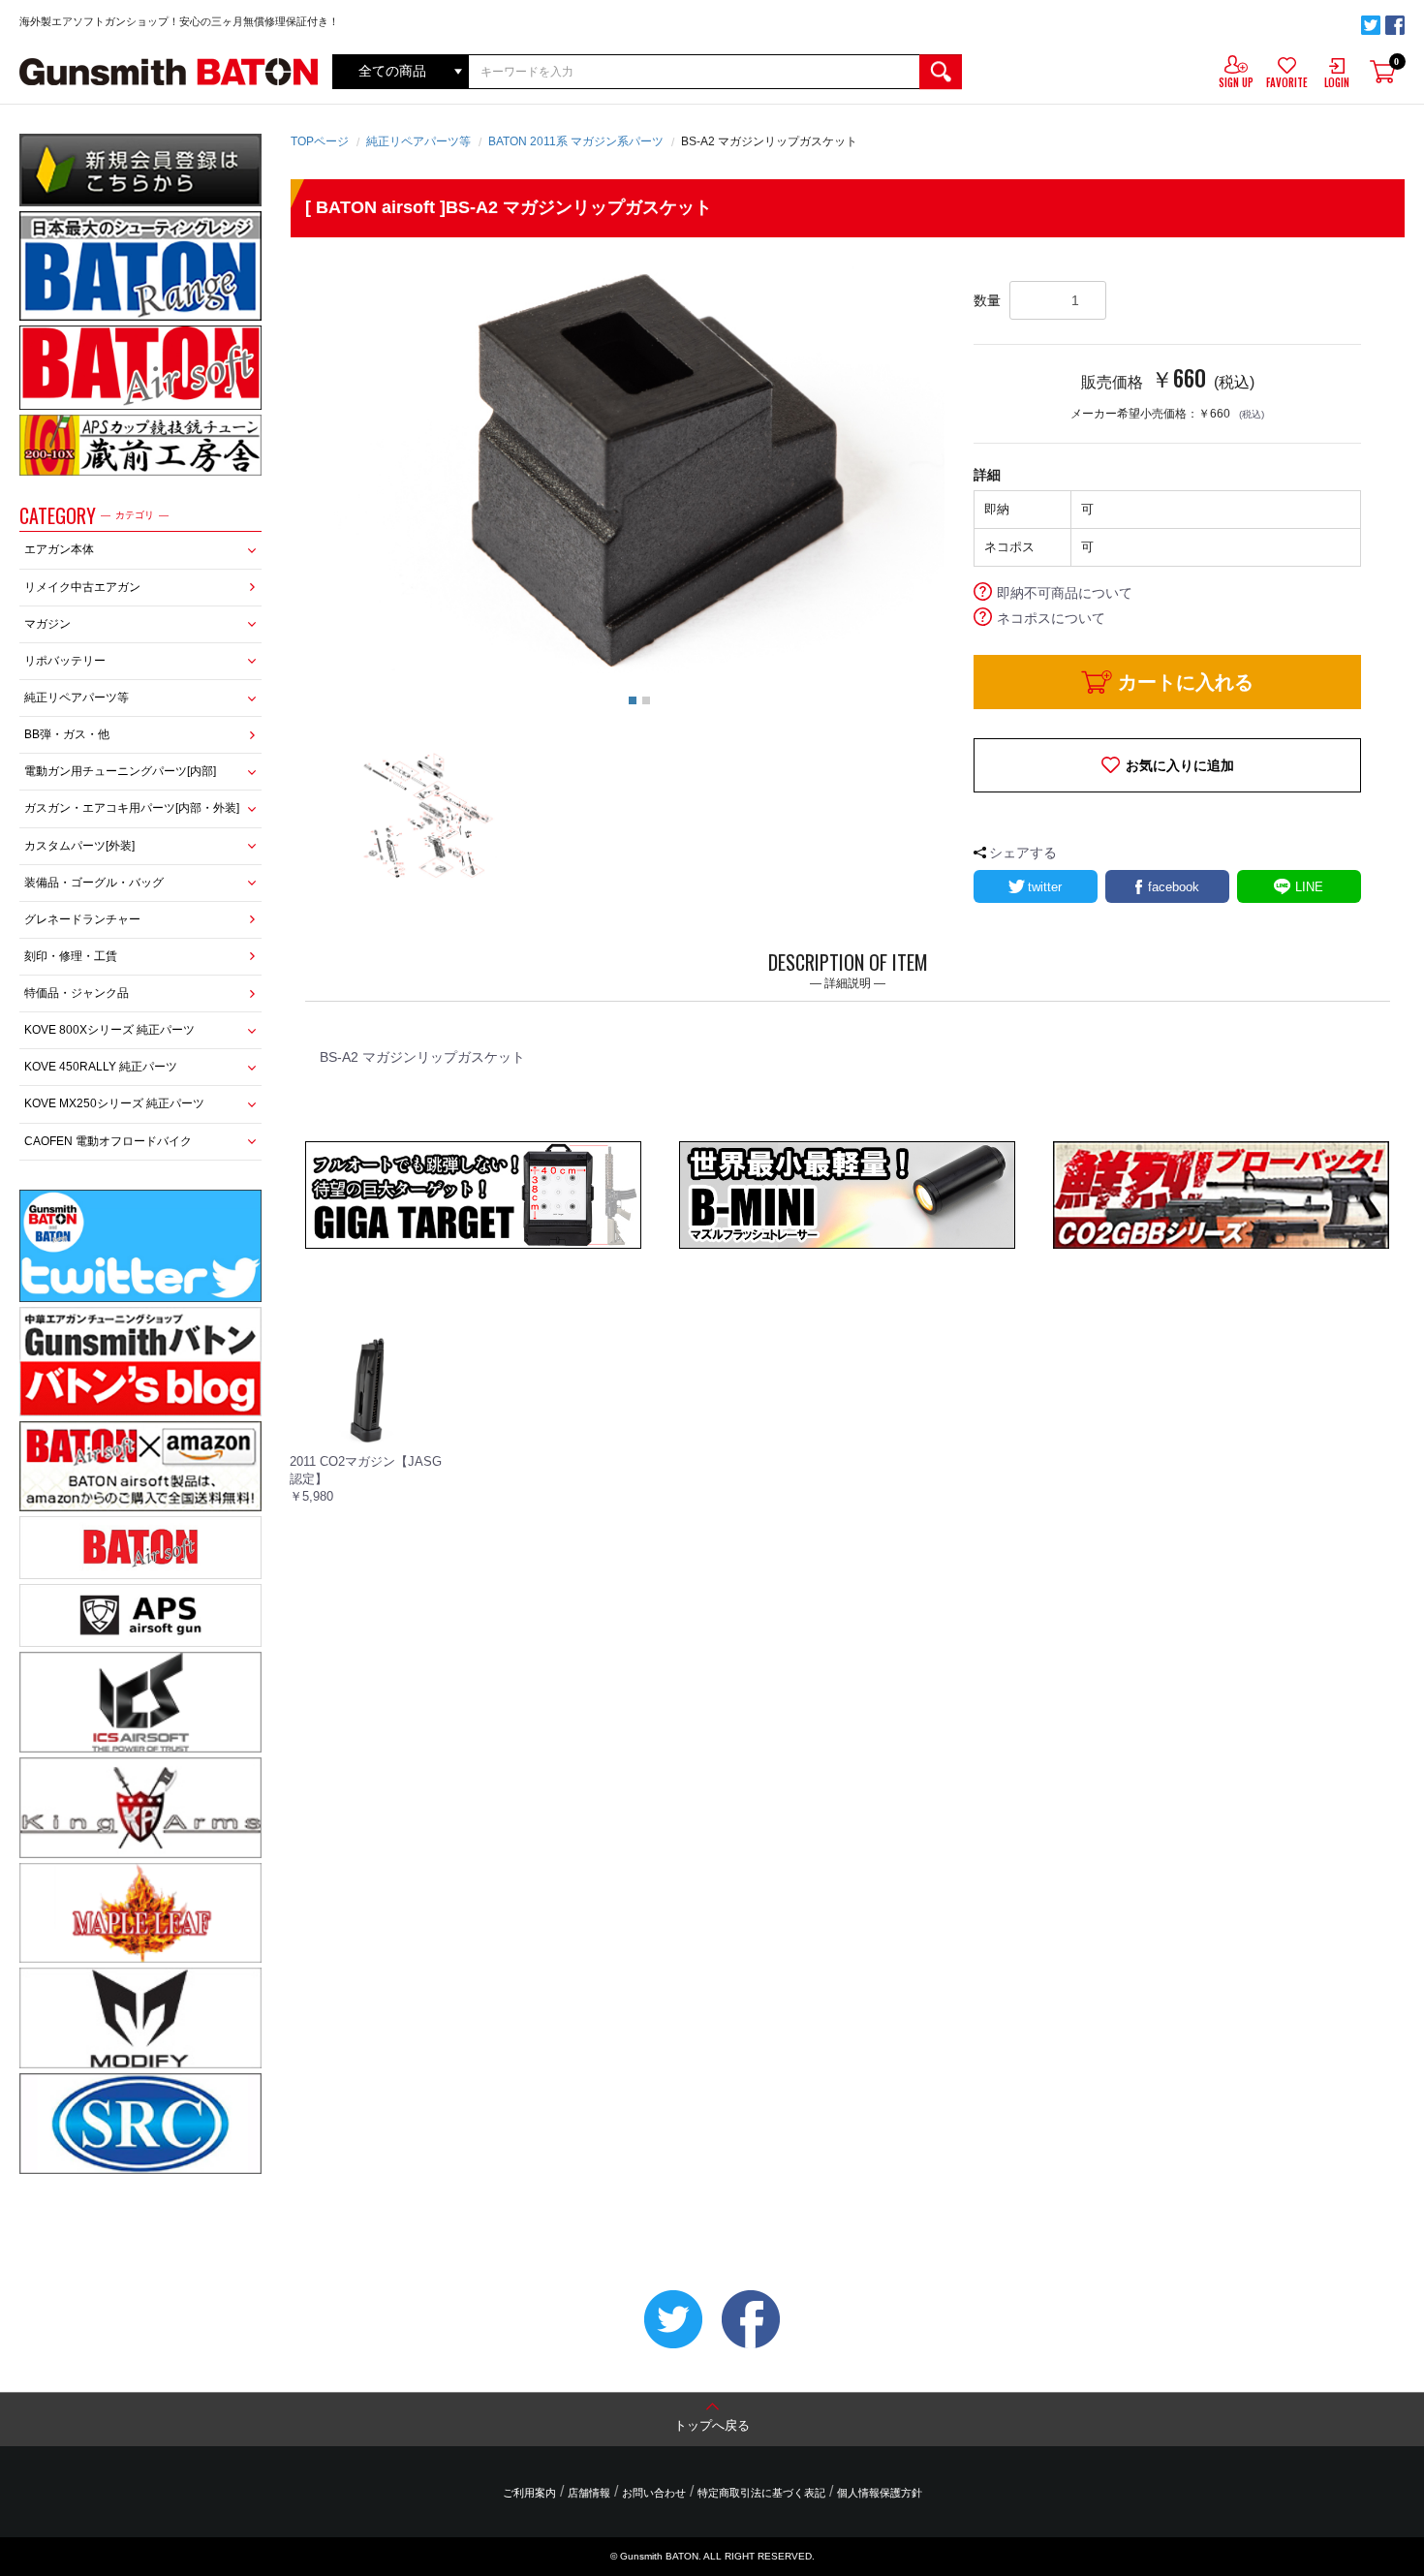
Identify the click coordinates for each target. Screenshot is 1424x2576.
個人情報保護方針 (880, 2493)
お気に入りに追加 (1180, 765)
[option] (639, 470)
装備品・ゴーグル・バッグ (94, 883)
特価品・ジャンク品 (77, 993)
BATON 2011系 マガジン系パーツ (576, 141)
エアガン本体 (59, 549)
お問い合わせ (654, 2493)
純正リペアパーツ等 (77, 698)
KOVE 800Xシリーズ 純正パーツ (109, 1030)
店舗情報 (589, 2493)
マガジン (47, 624)
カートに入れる (1186, 682)
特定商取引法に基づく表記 (761, 2493)
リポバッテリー (65, 661)
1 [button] (633, 700)
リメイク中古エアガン (82, 587)
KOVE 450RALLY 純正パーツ (101, 1067)
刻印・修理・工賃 (71, 956)
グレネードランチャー (82, 919)
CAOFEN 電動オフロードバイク (108, 1141)
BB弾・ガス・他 (67, 734)
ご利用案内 (529, 2493)
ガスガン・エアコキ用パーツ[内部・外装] (132, 808)
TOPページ (320, 141)
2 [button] (646, 700)
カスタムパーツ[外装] (79, 846)
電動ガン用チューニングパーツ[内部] (120, 771)
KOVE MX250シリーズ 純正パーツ (114, 1103)
